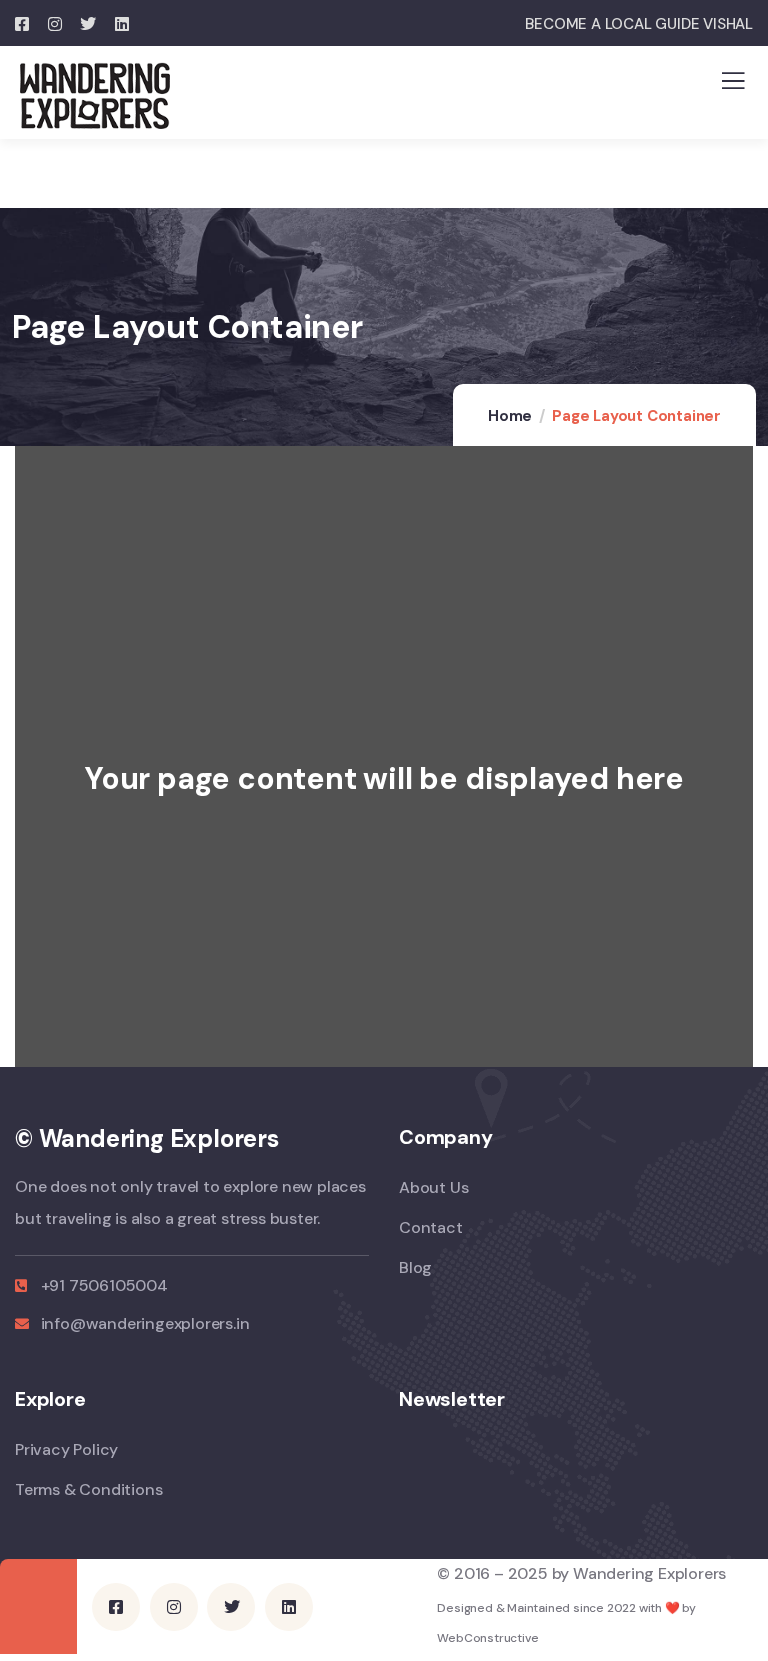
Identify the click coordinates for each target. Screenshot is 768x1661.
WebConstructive (487, 1638)
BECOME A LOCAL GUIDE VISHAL (639, 24)
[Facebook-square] (116, 1607)
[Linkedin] (289, 1607)
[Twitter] (231, 1607)
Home (510, 416)
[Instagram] (174, 1607)
